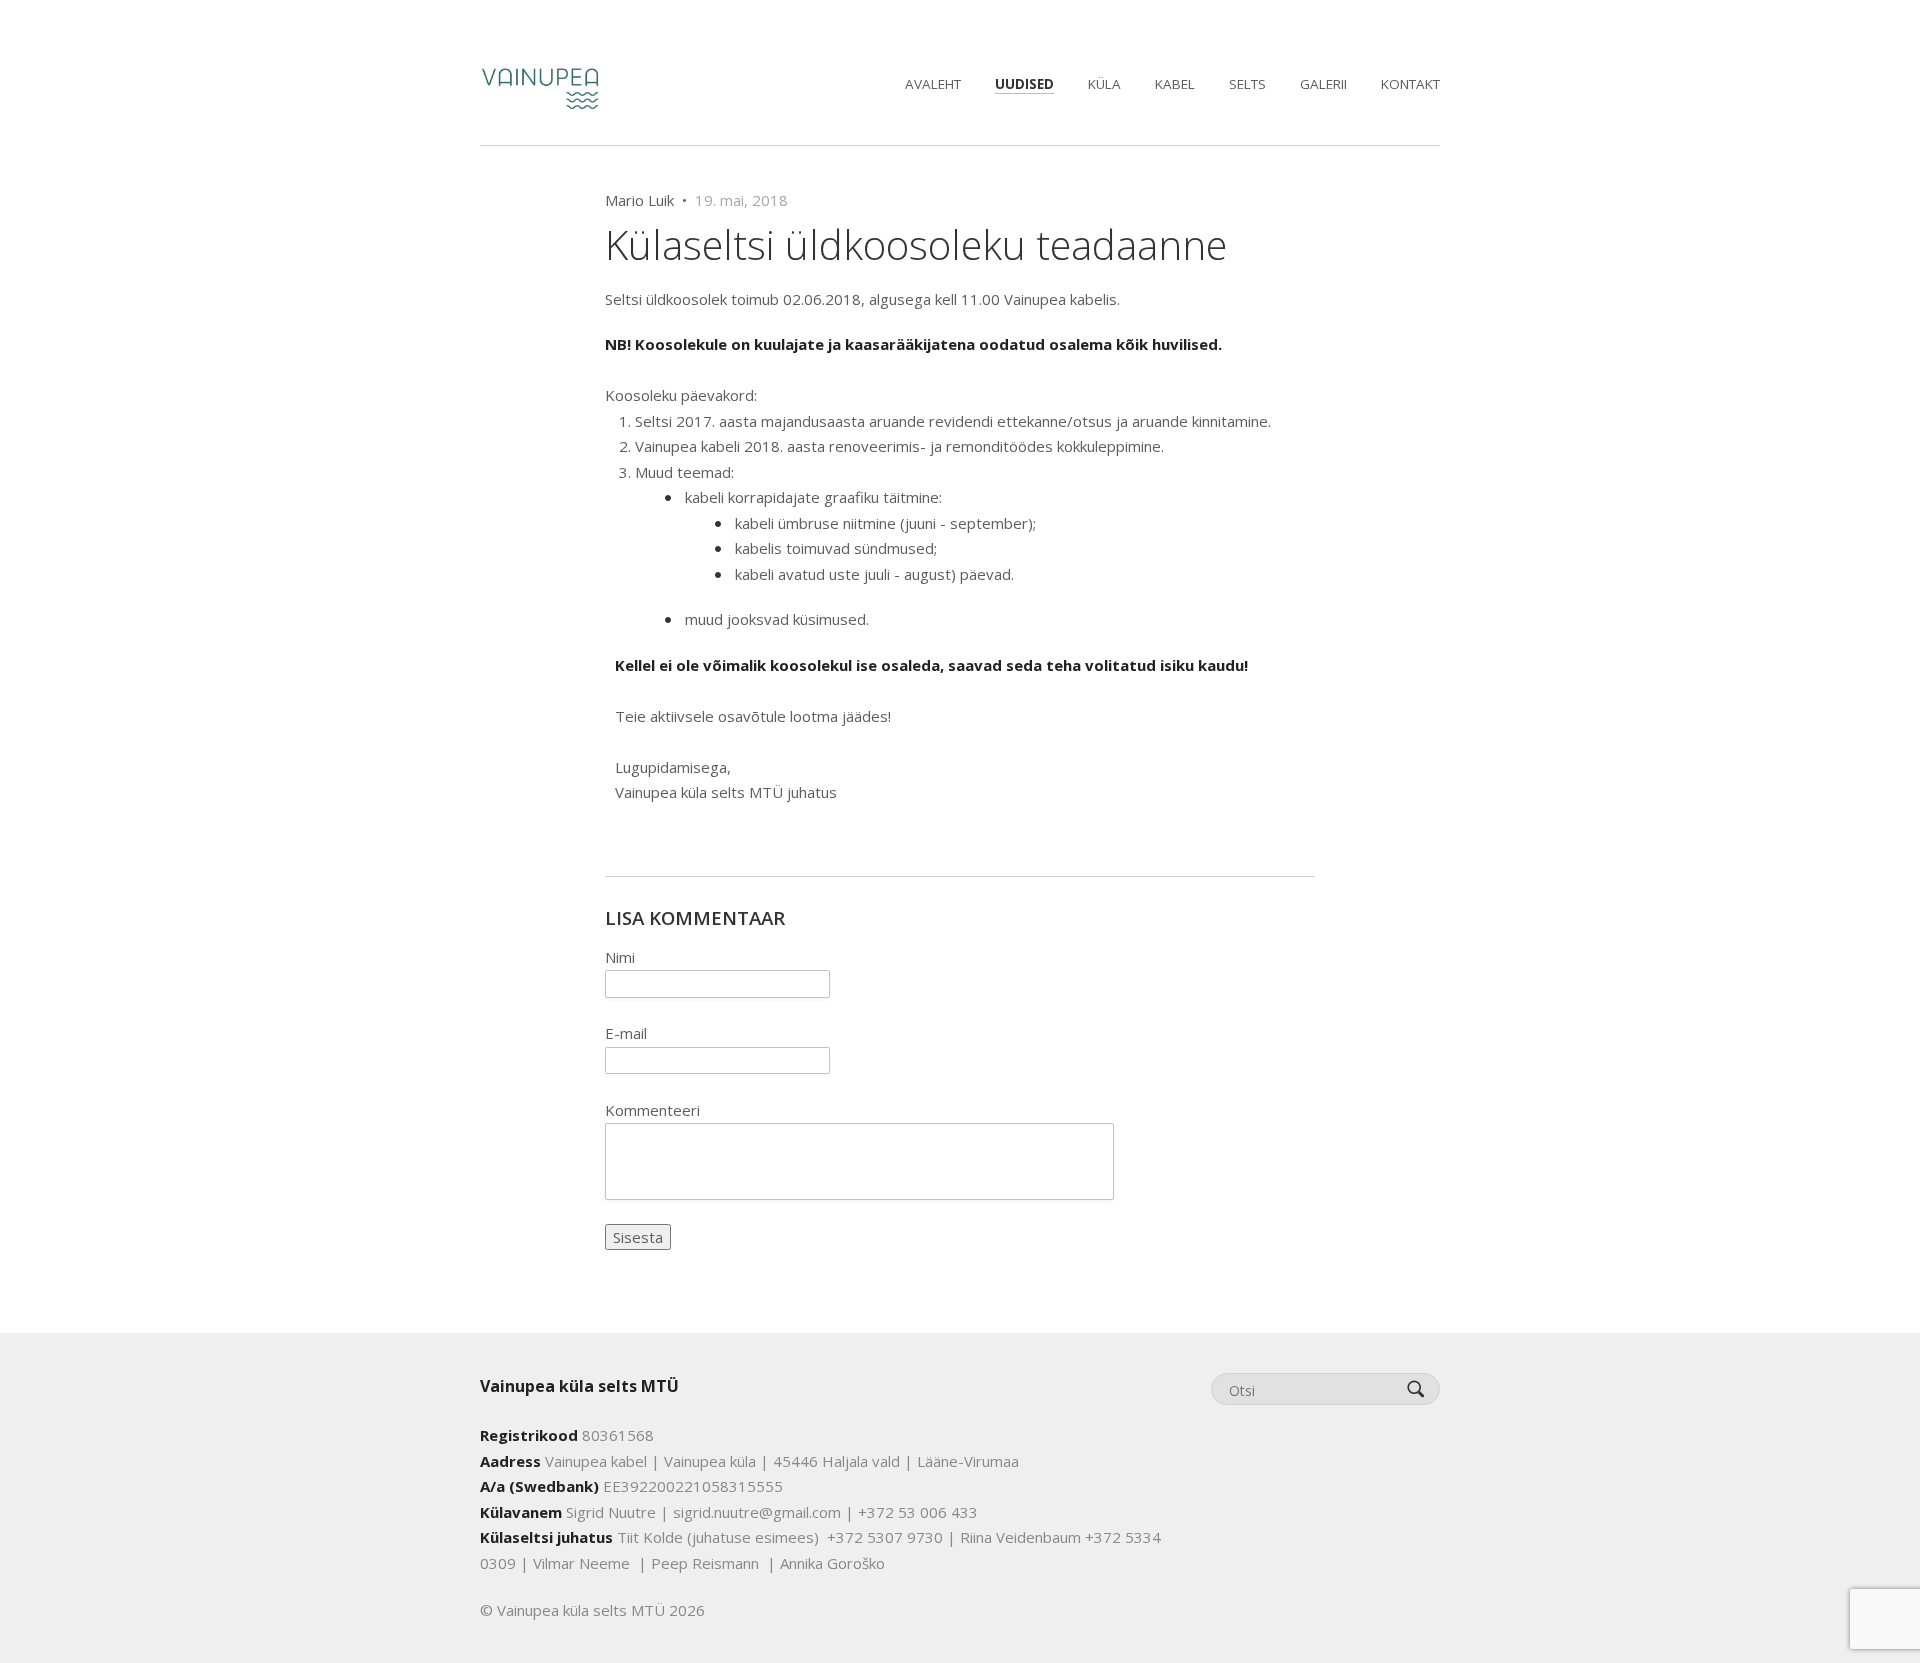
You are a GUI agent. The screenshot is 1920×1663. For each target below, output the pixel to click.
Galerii (1323, 84)
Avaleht (933, 84)
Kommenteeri (652, 1110)
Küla (1104, 84)
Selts (1247, 84)
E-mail (626, 1033)
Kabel (1175, 84)
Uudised (1024, 84)
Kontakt (1410, 84)
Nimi (620, 957)
